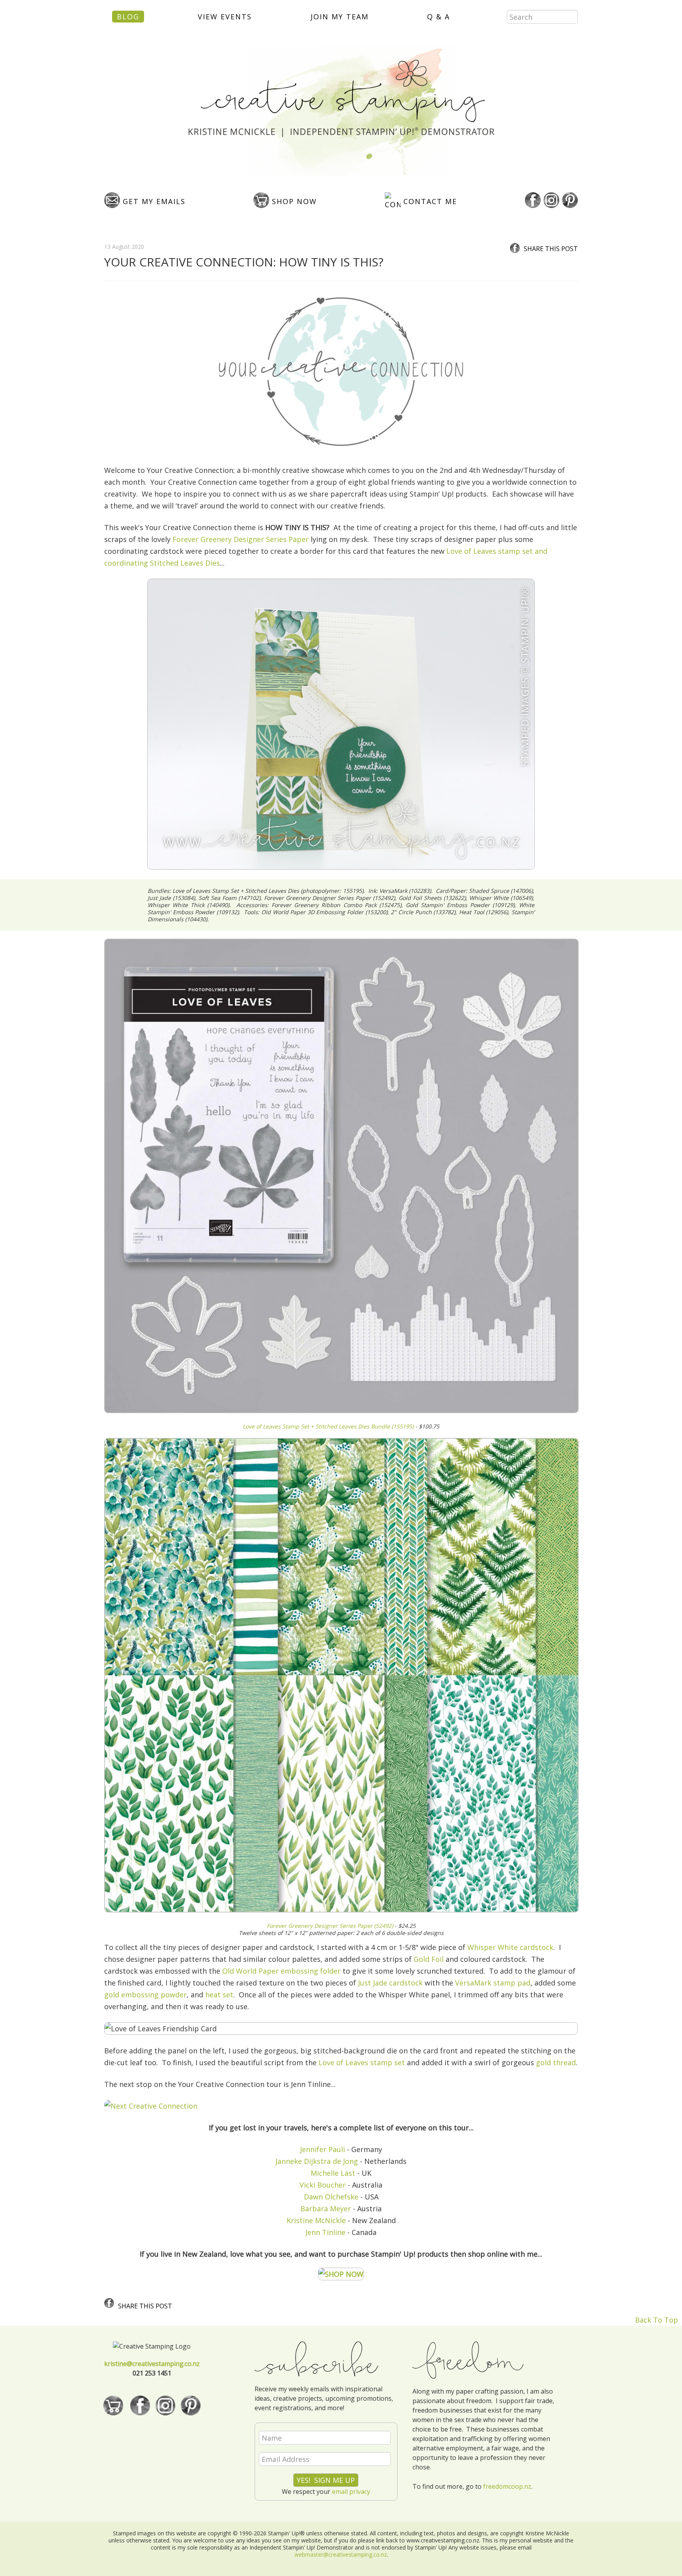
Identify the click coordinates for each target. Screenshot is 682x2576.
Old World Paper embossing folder (281, 1971)
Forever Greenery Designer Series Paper (241, 539)
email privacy (351, 2492)
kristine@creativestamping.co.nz (152, 2364)
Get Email (153, 201)
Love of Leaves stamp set (362, 2062)
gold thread (556, 2062)
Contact (429, 201)
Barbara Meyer (326, 2209)
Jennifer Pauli (322, 2149)
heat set (219, 1995)
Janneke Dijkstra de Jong (317, 2161)
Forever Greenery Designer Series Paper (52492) (330, 1926)
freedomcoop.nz (507, 2486)
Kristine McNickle (316, 2220)
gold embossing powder (145, 1995)
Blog (128, 17)
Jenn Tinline (325, 2232)
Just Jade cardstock (390, 1983)
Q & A (438, 17)
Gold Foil (429, 1959)
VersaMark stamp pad (493, 1983)
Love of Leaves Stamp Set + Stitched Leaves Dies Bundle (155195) (328, 1426)
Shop (293, 201)
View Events (225, 17)
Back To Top (657, 2320)
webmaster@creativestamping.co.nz (341, 2554)
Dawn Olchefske (331, 2197)
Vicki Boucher (323, 2185)
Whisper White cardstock (510, 1947)
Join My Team (340, 17)
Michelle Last (333, 2173)
